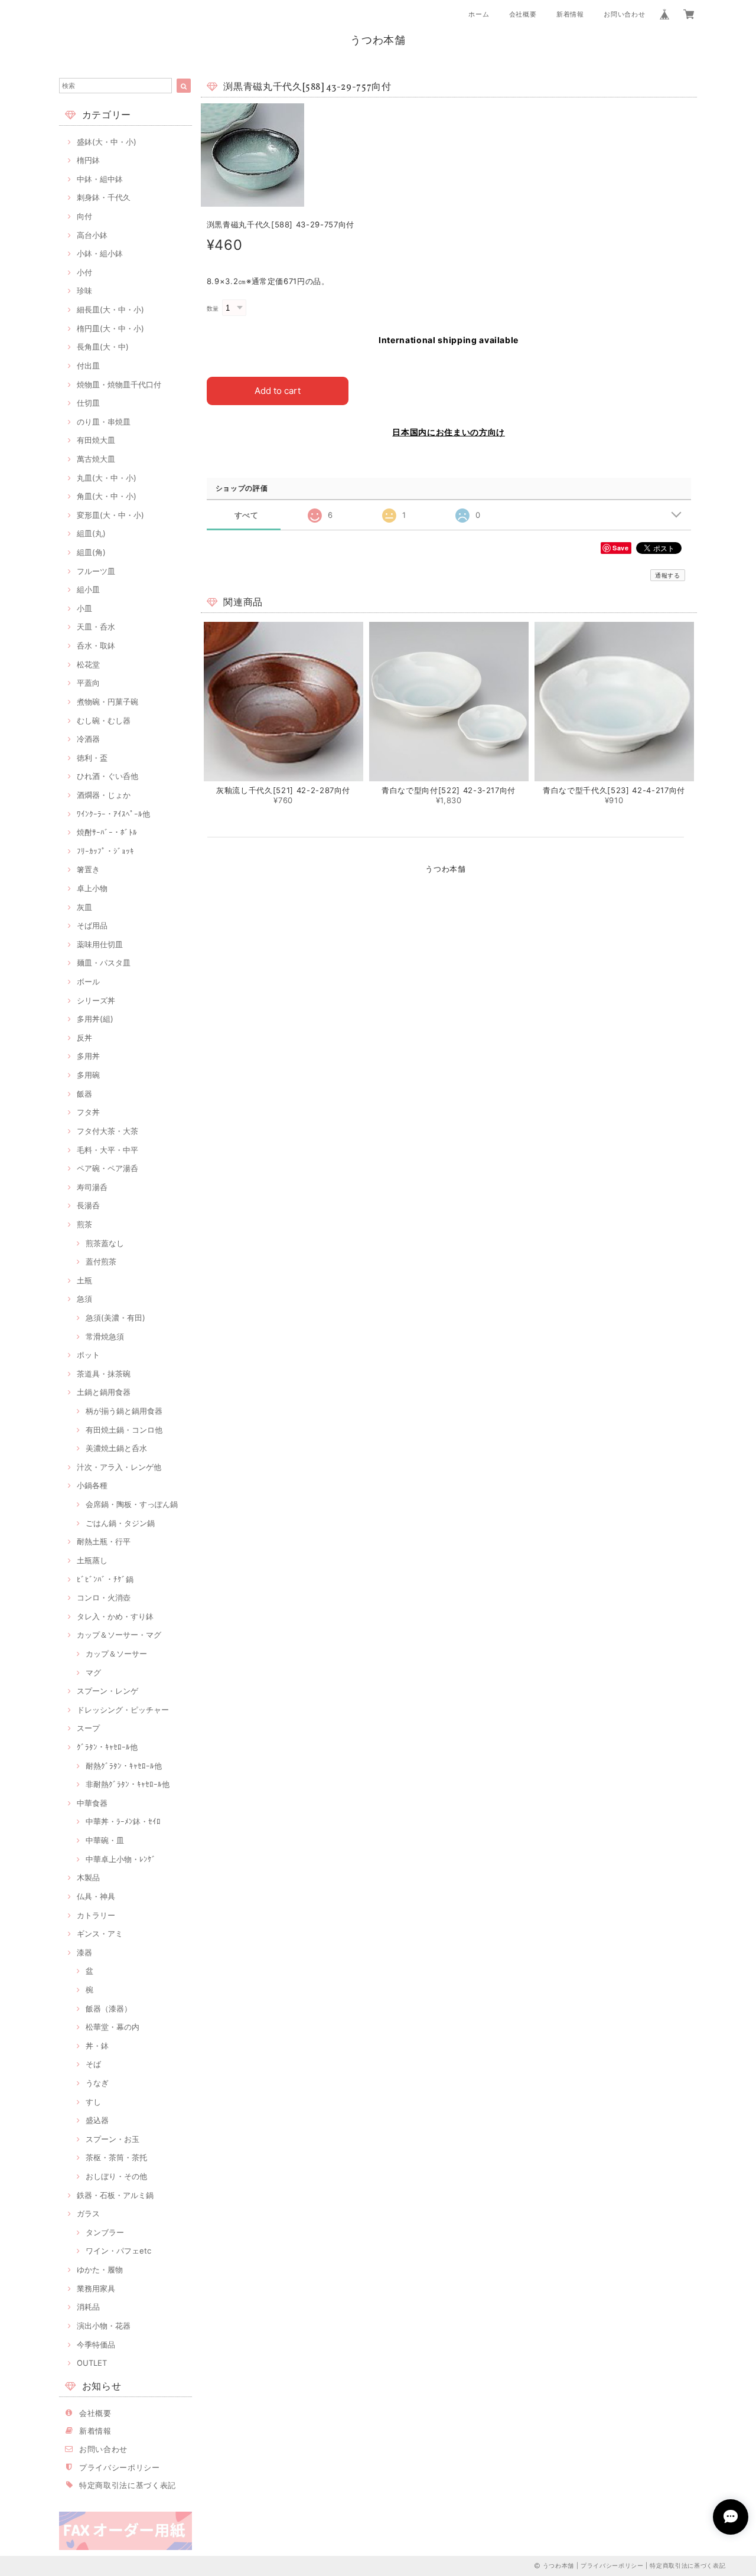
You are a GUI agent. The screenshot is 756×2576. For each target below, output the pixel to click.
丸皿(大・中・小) (107, 478)
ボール (88, 982)
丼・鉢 (97, 2046)
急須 (84, 1299)
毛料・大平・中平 (107, 1150)
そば (93, 2064)
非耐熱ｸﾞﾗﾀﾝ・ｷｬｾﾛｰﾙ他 (128, 1784)
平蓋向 (88, 683)
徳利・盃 (92, 758)
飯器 (84, 1094)
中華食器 (92, 1803)
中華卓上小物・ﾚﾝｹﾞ (121, 1859)
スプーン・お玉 (113, 2139)
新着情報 (570, 14)
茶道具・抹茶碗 (104, 1374)
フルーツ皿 (96, 571)
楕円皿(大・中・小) (110, 328)
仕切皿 (88, 403)
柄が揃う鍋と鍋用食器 (124, 1411)
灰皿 (84, 907)
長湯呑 (88, 1205)
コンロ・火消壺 (104, 1597)
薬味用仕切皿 (100, 944)
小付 (84, 272)
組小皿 (88, 589)
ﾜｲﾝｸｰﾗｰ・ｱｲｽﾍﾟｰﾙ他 (113, 814)
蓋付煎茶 (101, 1261)
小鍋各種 (92, 1485)
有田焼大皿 (96, 440)
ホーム (479, 14)
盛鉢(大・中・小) (107, 142)
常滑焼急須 (105, 1336)
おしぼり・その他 (116, 2176)
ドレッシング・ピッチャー (123, 1710)
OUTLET (92, 2363)
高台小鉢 (92, 235)
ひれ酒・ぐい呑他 (107, 776)
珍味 (84, 291)
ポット (88, 1355)
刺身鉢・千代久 (104, 197)
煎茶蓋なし (105, 1243)
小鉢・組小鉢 (100, 253)
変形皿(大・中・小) (110, 515)
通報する (668, 575)
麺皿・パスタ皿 (104, 963)
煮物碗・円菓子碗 (107, 702)
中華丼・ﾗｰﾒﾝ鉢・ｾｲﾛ (123, 1821)
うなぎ (97, 2083)
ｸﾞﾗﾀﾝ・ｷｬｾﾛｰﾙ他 (107, 1747)
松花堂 (88, 664)
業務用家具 (96, 2288)
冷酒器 (88, 739)
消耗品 (88, 2307)
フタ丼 (88, 1112)
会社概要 (523, 14)
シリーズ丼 (96, 1000)
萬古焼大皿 (96, 459)
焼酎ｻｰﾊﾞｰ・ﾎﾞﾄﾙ (107, 832)
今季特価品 (96, 2345)
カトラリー (96, 1915)
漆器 (84, 1952)
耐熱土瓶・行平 (104, 1541)
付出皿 (88, 366)
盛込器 (97, 2120)
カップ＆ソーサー (116, 1654)
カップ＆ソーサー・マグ (119, 1635)
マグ (93, 1672)
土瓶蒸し (92, 1560)
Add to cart (278, 391)
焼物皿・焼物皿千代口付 (119, 384)
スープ (88, 1728)
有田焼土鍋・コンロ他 (124, 1430)
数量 (213, 309)
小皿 (84, 608)
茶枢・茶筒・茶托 (116, 2157)
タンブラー (105, 2232)
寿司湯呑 (92, 1187)
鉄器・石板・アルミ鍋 (115, 2195)
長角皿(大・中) (103, 347)
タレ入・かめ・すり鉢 (115, 1616)
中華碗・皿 (105, 1840)
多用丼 (88, 1056)
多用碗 (88, 1075)
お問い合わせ (624, 14)
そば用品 (92, 925)
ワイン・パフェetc (118, 2251)
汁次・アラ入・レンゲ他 (119, 1467)
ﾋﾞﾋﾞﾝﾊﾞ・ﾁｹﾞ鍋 (105, 1579)
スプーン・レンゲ (107, 1691)
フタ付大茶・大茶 (107, 1131)
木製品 (88, 1877)
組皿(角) (91, 552)
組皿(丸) (91, 533)
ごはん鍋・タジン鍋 (120, 1523)
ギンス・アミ (100, 1933)
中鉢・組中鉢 (100, 179)
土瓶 (84, 1280)
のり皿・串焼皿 (104, 422)
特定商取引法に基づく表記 (128, 2485)
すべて (247, 515)
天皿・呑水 (96, 627)
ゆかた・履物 (100, 2270)
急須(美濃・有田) (115, 1318)
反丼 (84, 1038)
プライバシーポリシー (120, 2467)
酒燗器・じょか (104, 795)
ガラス (88, 2213)
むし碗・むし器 (104, 720)
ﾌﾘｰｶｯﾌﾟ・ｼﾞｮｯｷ (105, 851)
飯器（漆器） (109, 2008)
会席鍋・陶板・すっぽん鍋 (132, 1504)
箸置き (88, 869)
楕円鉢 (88, 160)
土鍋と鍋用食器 (104, 1392)
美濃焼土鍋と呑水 (116, 1448)
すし (93, 2102)
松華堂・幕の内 (113, 2027)
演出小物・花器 (104, 2326)
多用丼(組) (95, 1019)
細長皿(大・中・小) (110, 309)
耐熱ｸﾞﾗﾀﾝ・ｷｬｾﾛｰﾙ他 (124, 1766)
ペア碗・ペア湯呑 (107, 1168)
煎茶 (84, 1224)
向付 (84, 216)
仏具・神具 (96, 1896)
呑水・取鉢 (96, 645)
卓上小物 (92, 888)
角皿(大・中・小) (107, 496)
